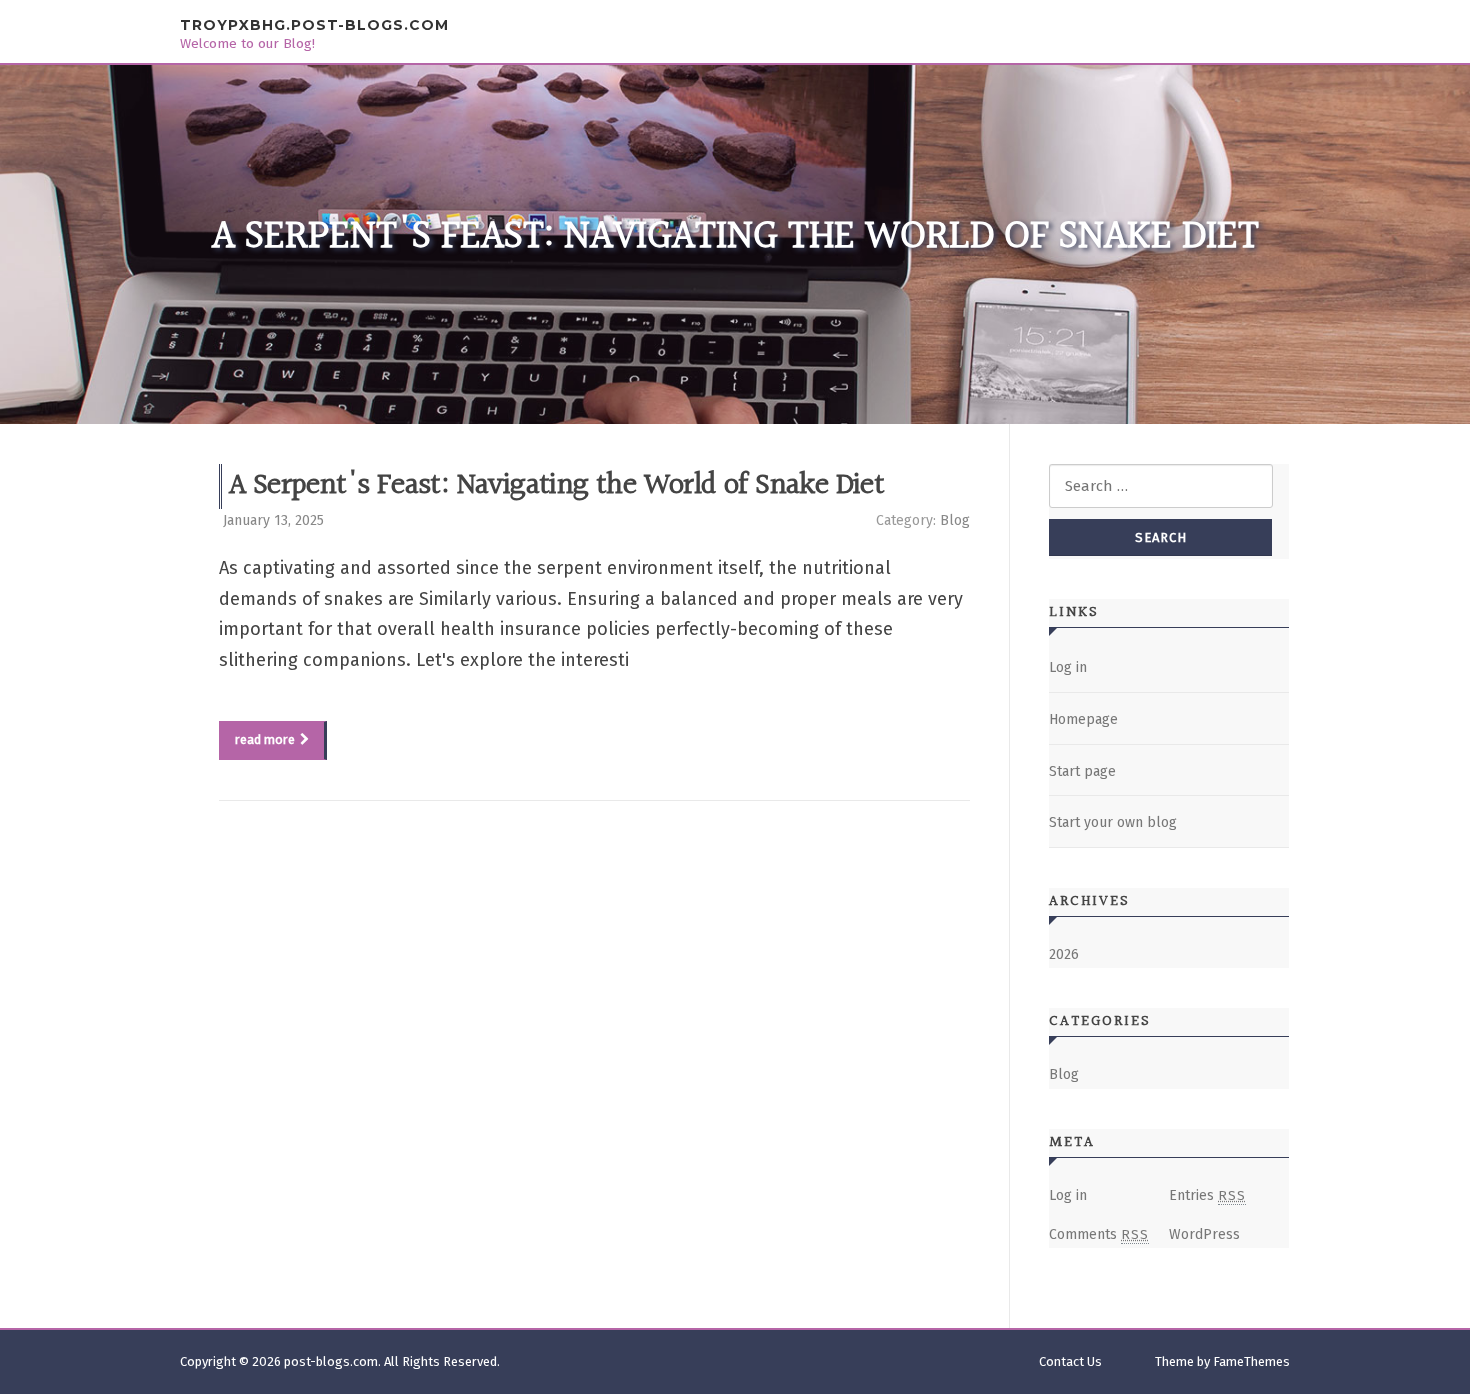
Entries (1207, 1195)
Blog (955, 520)
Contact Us (1070, 1361)
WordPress (1204, 1234)
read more (265, 739)
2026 (1064, 954)
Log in (1068, 667)
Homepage (1083, 719)
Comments (1099, 1234)
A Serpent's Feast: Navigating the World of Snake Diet (556, 486)
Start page (1082, 771)
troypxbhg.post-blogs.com (314, 25)
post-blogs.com (331, 1361)
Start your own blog (1113, 822)
